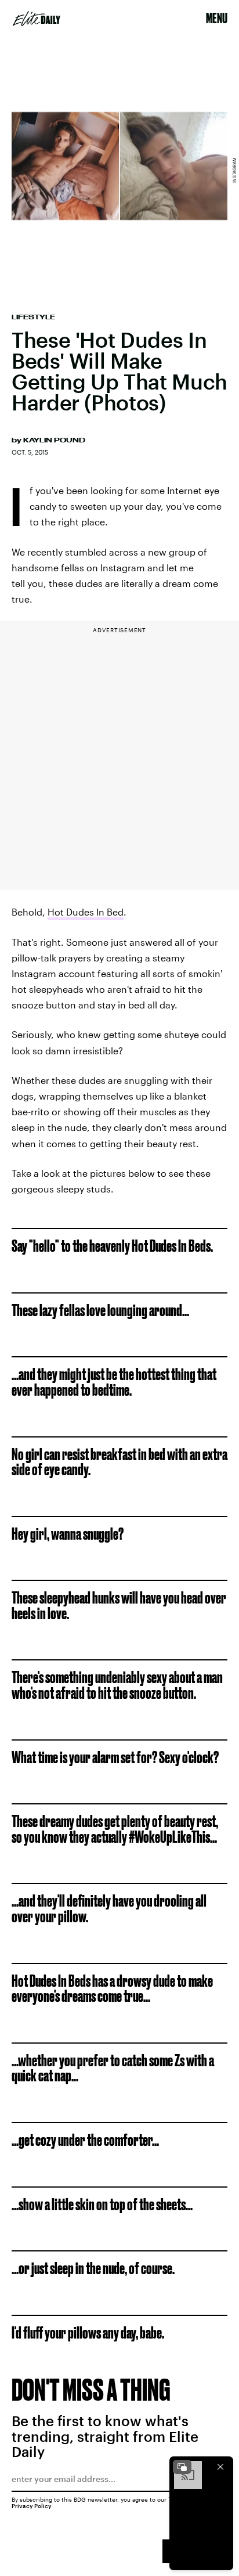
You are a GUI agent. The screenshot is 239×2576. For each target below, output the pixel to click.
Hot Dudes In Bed (86, 912)
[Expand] (182, 2467)
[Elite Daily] (37, 19)
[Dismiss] (220, 2467)
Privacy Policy (32, 2506)
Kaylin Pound (54, 440)
